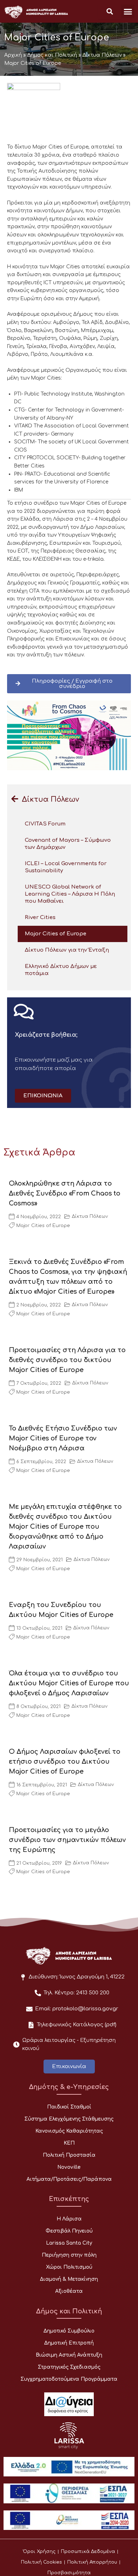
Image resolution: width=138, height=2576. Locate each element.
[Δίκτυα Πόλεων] (15, 799)
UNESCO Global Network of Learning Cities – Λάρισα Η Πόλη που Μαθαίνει (70, 894)
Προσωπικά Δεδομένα (88, 2552)
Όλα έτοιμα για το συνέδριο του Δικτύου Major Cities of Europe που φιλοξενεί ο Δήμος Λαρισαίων (69, 1683)
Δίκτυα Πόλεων (102, 55)
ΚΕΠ (69, 2143)
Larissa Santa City (69, 2243)
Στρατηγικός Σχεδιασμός (69, 2367)
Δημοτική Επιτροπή (69, 2343)
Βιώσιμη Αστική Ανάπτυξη (69, 2355)
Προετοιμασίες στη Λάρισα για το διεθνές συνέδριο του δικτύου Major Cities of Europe (67, 1360)
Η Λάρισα (69, 2219)
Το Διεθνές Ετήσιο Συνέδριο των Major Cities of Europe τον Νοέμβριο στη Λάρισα (63, 1438)
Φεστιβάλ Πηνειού (69, 2231)
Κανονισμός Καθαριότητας (69, 2131)
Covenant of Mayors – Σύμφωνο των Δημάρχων (68, 844)
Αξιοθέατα (69, 2291)
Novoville (69, 2167)
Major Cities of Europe (56, 934)
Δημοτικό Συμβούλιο (69, 2331)
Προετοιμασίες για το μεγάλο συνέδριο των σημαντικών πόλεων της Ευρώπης (67, 1840)
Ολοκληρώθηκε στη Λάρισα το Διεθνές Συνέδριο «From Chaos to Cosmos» (65, 1193)
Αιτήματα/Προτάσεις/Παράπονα (69, 2179)
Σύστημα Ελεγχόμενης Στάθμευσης (69, 2119)
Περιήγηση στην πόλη (69, 2255)
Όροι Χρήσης (39, 2552)
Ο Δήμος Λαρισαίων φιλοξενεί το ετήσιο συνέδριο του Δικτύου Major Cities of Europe (65, 1762)
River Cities (40, 917)
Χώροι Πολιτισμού (69, 2267)
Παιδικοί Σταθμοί (69, 2107)
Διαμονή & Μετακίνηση (69, 2279)
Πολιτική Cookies (41, 2562)
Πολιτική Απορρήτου (92, 2562)
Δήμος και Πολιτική (52, 55)
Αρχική (13, 55)
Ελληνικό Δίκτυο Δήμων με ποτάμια (61, 970)
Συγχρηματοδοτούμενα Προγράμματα (69, 2379)
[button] (128, 11)
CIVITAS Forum (45, 824)
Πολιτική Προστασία (69, 2155)
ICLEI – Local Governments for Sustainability (66, 867)
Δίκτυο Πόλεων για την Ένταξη (67, 950)
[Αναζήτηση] (110, 12)
